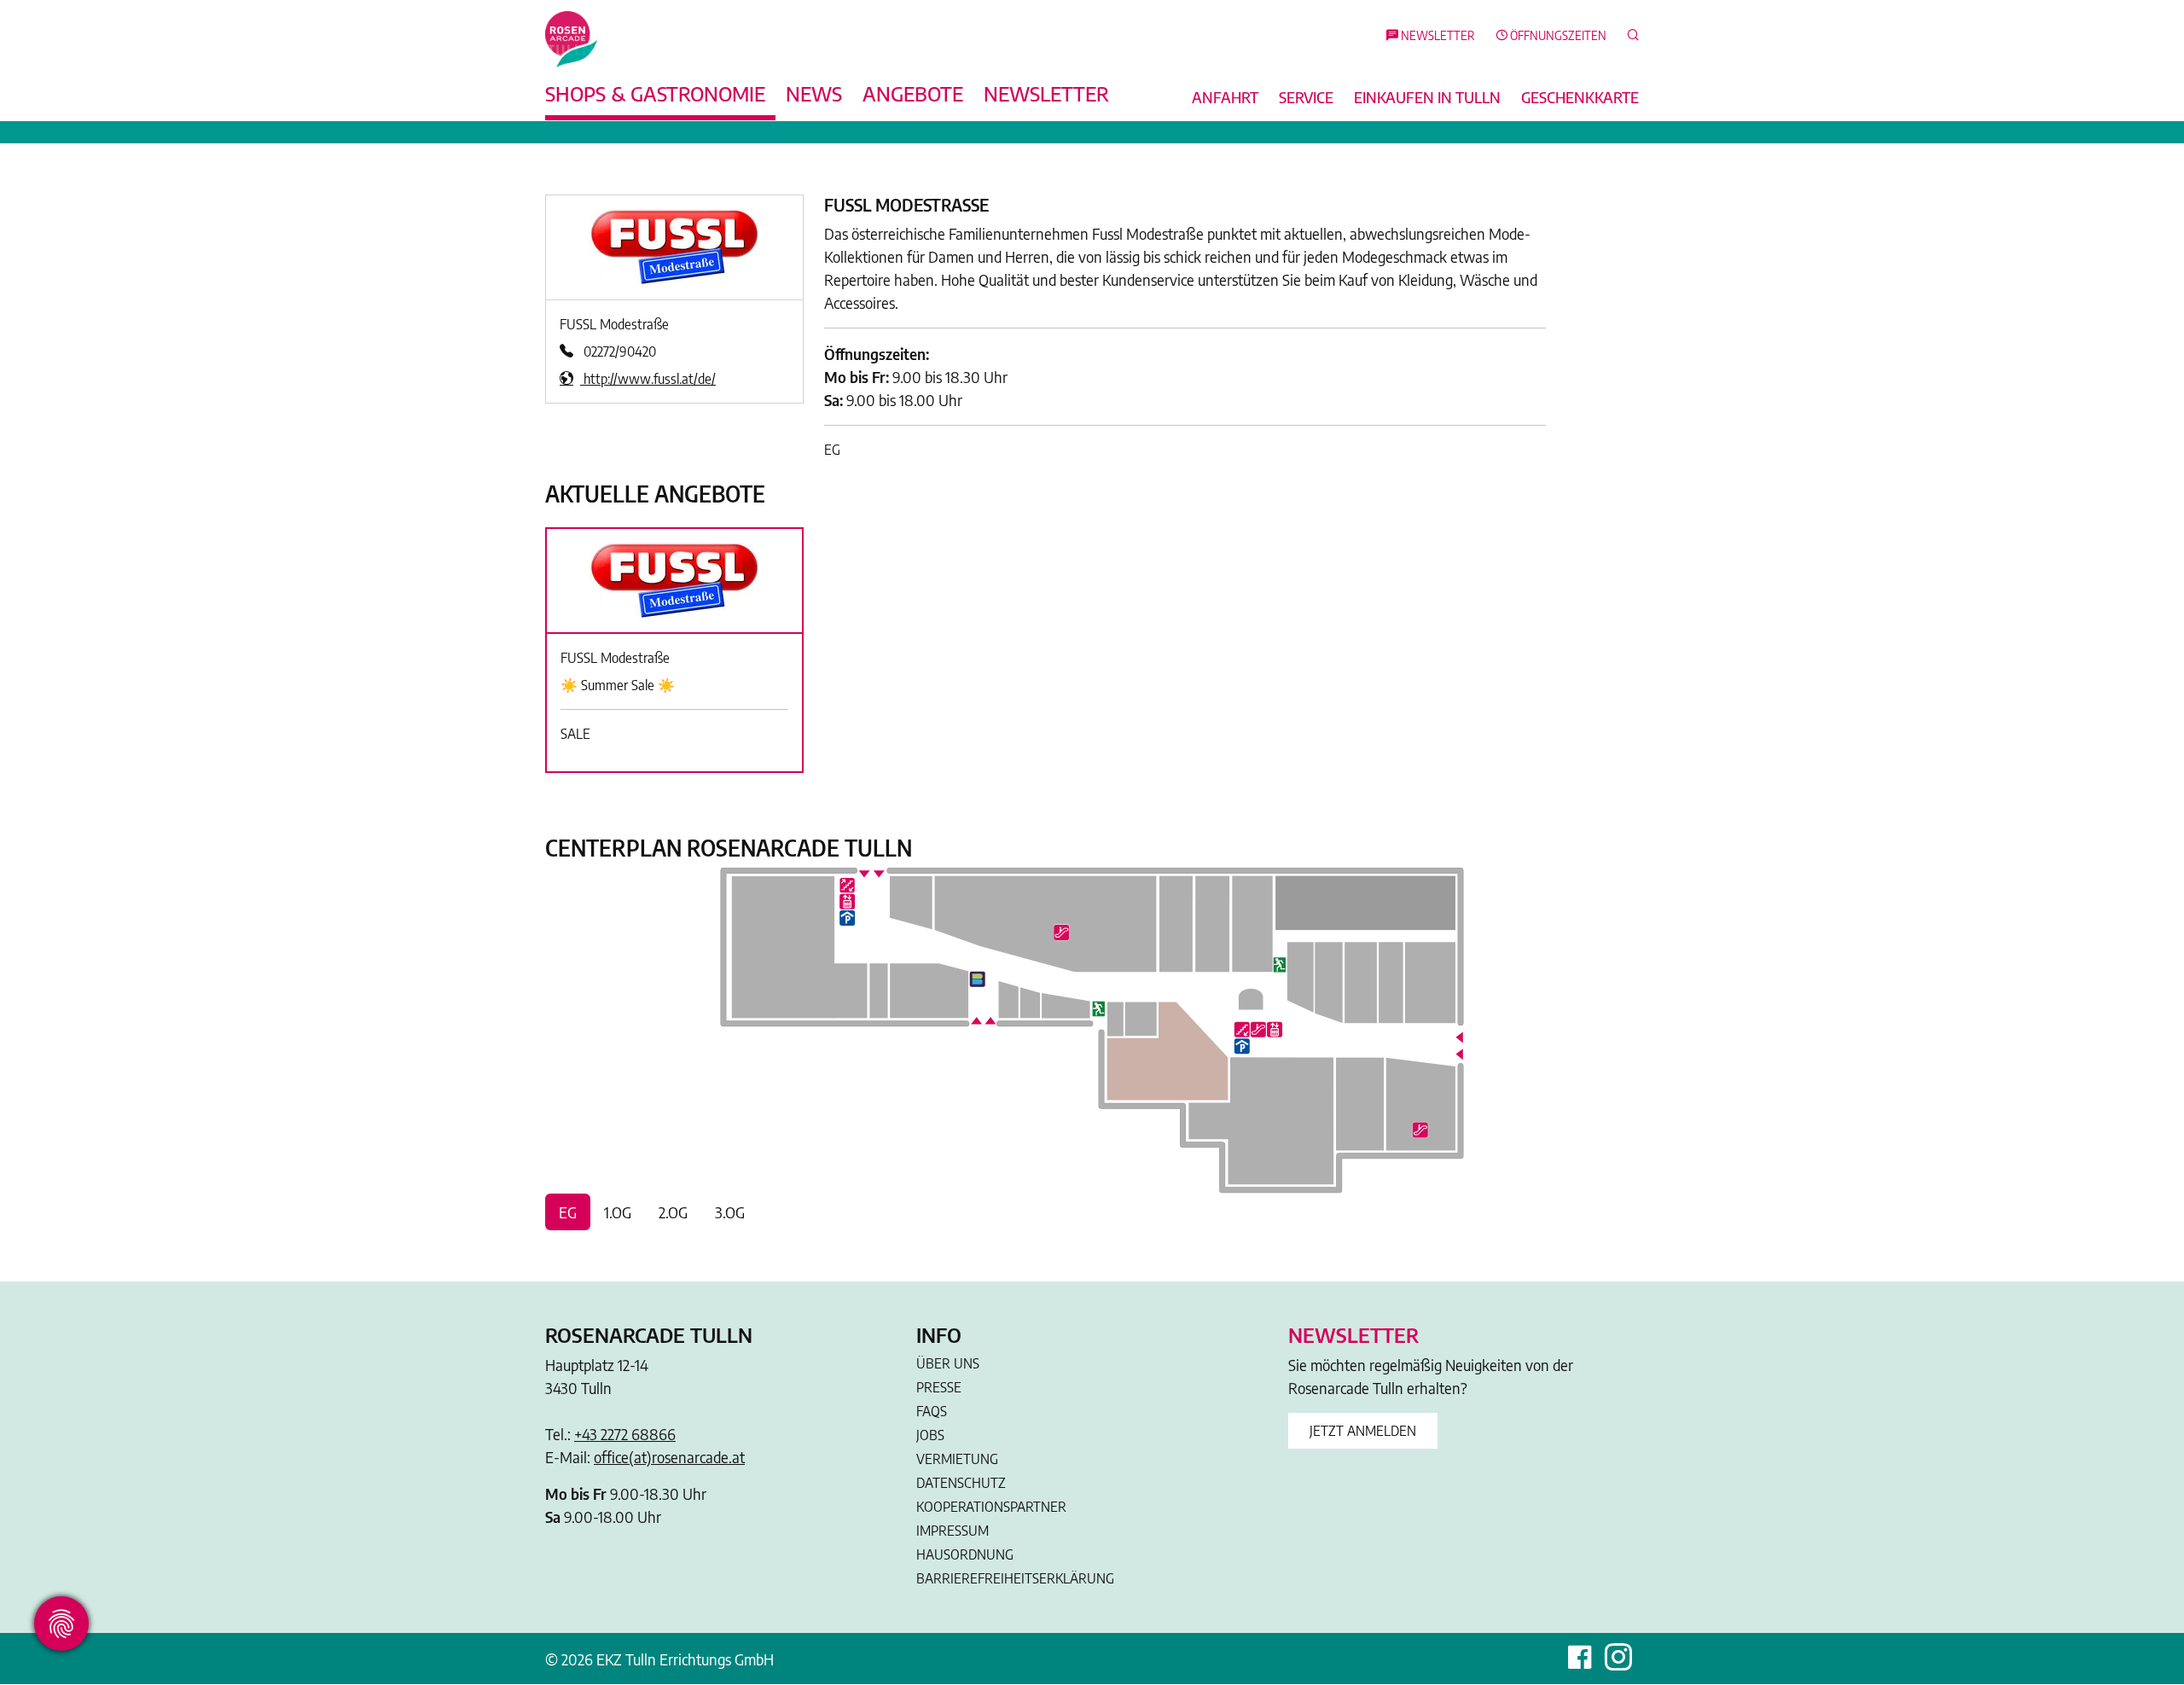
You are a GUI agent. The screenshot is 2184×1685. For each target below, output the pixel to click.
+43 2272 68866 (625, 1434)
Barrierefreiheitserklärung (1015, 1578)
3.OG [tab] (730, 1212)
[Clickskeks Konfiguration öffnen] (61, 1624)
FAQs (932, 1411)
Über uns (948, 1363)
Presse (939, 1387)
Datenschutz (961, 1483)
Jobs (930, 1435)
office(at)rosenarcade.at (669, 1457)
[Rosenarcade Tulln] (571, 37)
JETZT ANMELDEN (1363, 1431)
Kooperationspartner (991, 1507)
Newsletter (1046, 93)
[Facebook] (1580, 1659)
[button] (1628, 37)
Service (1306, 97)
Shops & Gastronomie (655, 93)
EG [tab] (568, 1212)
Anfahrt (1225, 97)
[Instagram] (1618, 1659)
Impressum (953, 1531)
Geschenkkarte (1580, 97)
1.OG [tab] (618, 1212)
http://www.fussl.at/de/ (648, 379)
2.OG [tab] (673, 1212)
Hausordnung (965, 1554)
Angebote (913, 93)
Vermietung (957, 1459)
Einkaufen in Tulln (1427, 97)
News (814, 93)
